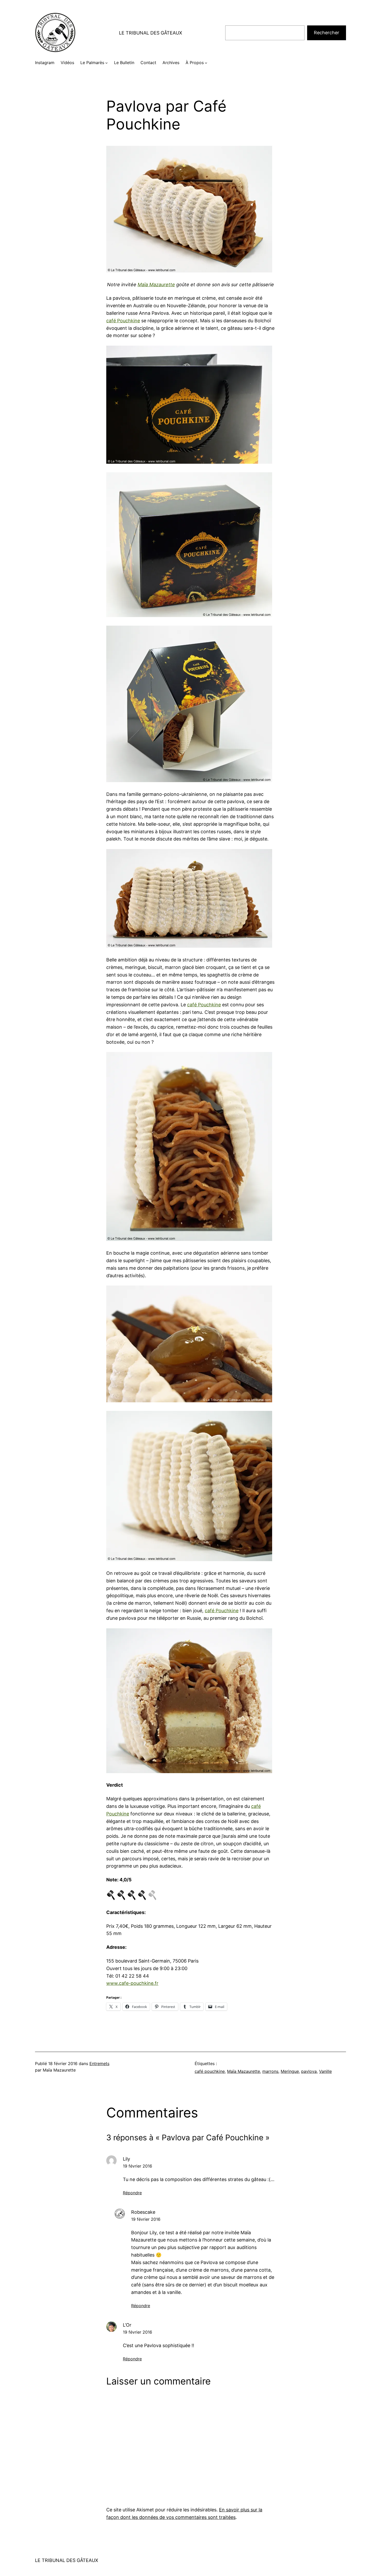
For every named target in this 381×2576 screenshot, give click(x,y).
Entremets (99, 2063)
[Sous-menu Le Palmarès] (107, 63)
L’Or (127, 2325)
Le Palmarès (92, 63)
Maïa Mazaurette (156, 285)
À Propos (195, 63)
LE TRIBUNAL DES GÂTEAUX (151, 33)
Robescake (143, 2212)
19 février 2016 (137, 2166)
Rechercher (327, 33)
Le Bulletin (124, 63)
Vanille (325, 2071)
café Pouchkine (123, 321)
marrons (270, 2071)
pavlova (309, 2071)
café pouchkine (210, 2071)
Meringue (290, 2071)
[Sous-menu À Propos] (206, 63)
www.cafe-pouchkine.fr (132, 1983)
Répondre (132, 2193)
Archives (171, 63)
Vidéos (67, 63)
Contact (148, 63)
